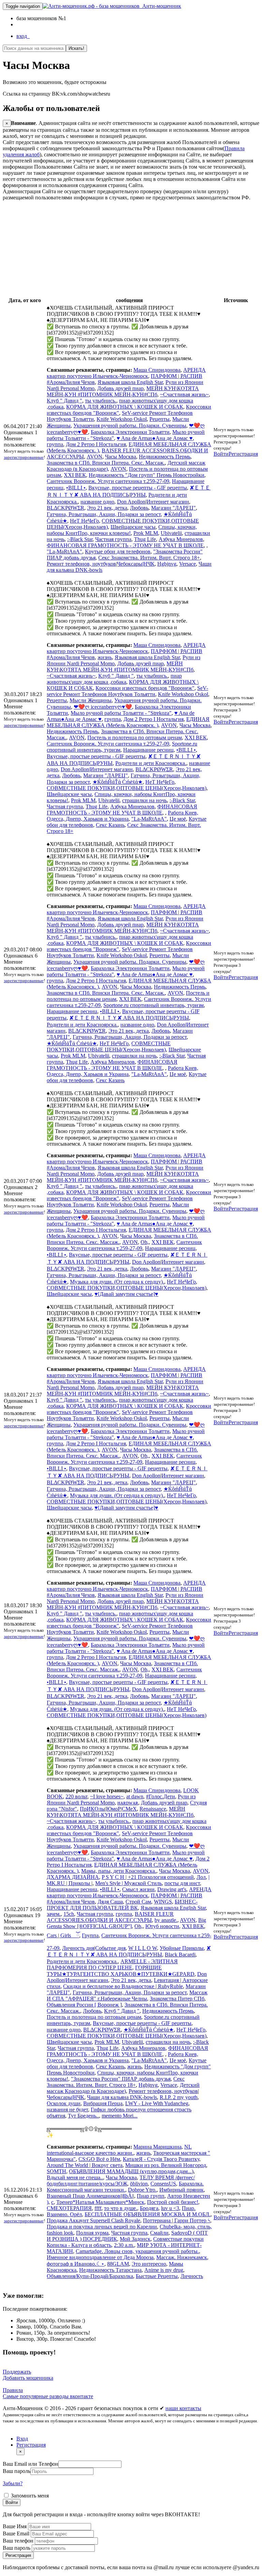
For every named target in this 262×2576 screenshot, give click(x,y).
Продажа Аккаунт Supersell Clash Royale (93, 2220)
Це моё (178, 819)
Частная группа (113, 539)
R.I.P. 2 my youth (179, 2097)
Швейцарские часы (133, 527)
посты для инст (182, 1883)
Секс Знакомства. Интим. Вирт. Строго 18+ (149, 558)
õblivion (139, 2184)
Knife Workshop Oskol (122, 419)
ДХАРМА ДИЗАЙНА (73, 1877)
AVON (94, 457)
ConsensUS (163, 2184)
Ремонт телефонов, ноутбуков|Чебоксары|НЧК (101, 564)
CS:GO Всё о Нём (99, 2159)
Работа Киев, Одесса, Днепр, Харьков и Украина (122, 816)
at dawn (135, 1796)
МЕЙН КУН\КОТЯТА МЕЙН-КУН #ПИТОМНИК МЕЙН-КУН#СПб (123, 391)
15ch (69, 1914)
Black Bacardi (180, 1955)
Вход (22, 2439)
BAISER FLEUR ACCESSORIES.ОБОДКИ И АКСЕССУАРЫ (110, 1917)
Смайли (159, 2233)
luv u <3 (170, 2208)
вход (23, 36)
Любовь (139, 508)
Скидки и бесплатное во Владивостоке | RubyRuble (123, 1986)
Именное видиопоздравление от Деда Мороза (100, 2257)
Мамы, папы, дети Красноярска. (119, 1871)
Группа (90, 1935)
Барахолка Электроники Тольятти (130, 432)
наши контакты (183, 2408)
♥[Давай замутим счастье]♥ (126, 1294)
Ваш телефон (19, 2541)
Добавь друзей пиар (120, 388)
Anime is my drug (164, 2270)
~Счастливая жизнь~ (184, 394)
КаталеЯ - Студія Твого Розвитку (161, 2159)
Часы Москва (121, 457)
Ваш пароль (17, 2471)
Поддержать (17, 2372)
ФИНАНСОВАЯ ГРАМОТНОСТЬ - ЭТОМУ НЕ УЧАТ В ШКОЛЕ (125, 545)
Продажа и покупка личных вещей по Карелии (102, 2227)
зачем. (54, 1914)
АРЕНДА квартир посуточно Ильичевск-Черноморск (126, 373)
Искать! (76, 48)
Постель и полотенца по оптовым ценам (135, 738)
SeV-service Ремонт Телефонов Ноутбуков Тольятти (127, 691)
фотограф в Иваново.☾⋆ (76, 2264)
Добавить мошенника (28, 2378)
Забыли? (13, 2483)
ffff (98, 2208)
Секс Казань (110, 825)
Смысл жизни (138, 1889)
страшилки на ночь (144, 800)
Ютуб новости (162, 1926)
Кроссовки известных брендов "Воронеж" (145, 688)
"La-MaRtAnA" (64, 551)
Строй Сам (138, 1902)
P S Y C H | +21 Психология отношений (148, 1877)
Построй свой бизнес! (173, 2202)
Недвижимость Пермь (165, 457)
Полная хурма (92, 2233)
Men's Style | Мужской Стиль (128, 1883)
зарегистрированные (24, 457)
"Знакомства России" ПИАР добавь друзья (121, 2079)
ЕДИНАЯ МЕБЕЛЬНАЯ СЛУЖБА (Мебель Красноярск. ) (128, 722)
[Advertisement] (131, 249)
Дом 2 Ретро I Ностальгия (96, 444)
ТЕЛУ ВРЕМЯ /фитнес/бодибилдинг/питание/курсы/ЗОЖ (121, 2181)
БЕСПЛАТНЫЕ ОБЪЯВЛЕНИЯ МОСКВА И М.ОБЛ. (148, 2214)
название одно (97, 502)
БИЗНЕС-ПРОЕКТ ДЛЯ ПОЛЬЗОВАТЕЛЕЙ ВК (122, 1905)
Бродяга (149, 2208)
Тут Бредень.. (83, 2116)
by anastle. (166, 1920)
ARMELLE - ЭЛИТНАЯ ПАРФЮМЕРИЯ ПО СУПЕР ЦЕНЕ (112, 1964)
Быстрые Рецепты (157, 2276)
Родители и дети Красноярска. (151, 763)
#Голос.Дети (161, 1796)
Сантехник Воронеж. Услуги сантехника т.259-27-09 (108, 481)
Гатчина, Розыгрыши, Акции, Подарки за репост (104, 514)
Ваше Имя (15, 2526)
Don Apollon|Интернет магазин (153, 502)
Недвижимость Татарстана (110, 2270)
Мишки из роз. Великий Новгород (166, 2165)
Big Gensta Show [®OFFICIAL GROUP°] (126, 1923)
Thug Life (145, 539)
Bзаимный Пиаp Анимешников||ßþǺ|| (90, 2196)
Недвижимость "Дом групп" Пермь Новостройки (147, 475)
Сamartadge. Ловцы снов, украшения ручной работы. (137, 2251)
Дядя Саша (110, 1902)
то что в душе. (121, 2208)
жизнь (105, 657)
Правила (13, 2390)
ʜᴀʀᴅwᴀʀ (128, 1803)
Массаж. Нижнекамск (182, 2257)
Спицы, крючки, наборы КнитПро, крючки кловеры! (122, 530)
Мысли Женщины (91, 700)
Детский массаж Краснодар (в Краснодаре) (123, 2088)
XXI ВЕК (75, 475)
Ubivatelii (171, 533)
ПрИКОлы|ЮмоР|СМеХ (108, 1809)
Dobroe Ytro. (142, 2190)
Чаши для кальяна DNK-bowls (122, 2097)
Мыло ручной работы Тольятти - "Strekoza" (121, 713)
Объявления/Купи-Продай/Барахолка (90, 2276)
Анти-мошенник (160, 6)
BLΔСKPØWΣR (65, 508)
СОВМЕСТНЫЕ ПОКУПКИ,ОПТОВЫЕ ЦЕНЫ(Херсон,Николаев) (127, 788)
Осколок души (64, 2103)
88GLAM (118, 2264)
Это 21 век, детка (107, 508)
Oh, (145, 1242)
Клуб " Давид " (64, 401)
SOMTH (56, 2171)
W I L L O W (143, 1948)
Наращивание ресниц (148, 750)
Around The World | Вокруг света (85, 2165)
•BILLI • (76, 488)
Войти (221, 454)
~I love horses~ (107, 1796)
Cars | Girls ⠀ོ (63, 1935)
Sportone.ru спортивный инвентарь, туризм (154, 1005)
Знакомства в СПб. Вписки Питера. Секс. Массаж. (106, 463)
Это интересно (149, 2264)
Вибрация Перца (103, 2103)
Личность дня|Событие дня (94, 1948)
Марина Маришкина (157, 2147)
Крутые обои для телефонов (118, 551)
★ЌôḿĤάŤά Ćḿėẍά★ (118, 782)
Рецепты (159, 419)
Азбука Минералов (181, 539)
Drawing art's (172, 1889)
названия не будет (67, 2110)
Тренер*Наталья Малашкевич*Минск (100, 2202)
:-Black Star (80, 539)
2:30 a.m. (124, 2245)
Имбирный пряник (181, 2190)
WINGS (163, 1902)
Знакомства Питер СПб (177, 1999)
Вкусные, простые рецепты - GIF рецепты (138, 488)
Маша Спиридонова (157, 370)
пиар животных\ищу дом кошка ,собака (114, 679)
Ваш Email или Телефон (31, 2464)
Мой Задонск (135, 2239)
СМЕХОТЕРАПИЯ (69, 2208)
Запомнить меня (29, 2496)
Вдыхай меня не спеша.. (75, 2177)
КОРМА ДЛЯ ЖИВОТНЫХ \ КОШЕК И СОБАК (125, 407)
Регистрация (243, 454)
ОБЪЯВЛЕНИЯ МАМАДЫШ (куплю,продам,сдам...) (131, 2171)
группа (55, 444)
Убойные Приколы (182, 1948)
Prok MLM (146, 533)
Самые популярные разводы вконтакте (48, 2396)
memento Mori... (120, 2116)
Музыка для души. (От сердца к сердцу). (117, 1282)
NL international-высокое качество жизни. (119, 2150)
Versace (187, 564)
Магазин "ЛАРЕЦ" (173, 508)
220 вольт (76, 1796)
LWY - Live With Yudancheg (157, 2103)
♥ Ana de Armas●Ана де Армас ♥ (155, 438)
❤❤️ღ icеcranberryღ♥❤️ (103, 707)
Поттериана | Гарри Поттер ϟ (177, 2220)
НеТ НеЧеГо (84, 521)
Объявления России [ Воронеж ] (84, 2005)
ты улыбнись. (101, 401)
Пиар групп (151, 2196)
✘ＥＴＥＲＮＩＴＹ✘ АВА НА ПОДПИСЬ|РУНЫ (129, 1018)
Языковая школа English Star (130, 382)
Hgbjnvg (167, 564)
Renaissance (153, 1809)
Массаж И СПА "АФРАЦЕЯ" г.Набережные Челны (127, 1995)
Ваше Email (17, 2533)
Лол (201, 1877)
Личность (192, 2276)
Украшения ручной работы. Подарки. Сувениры (130, 426)
